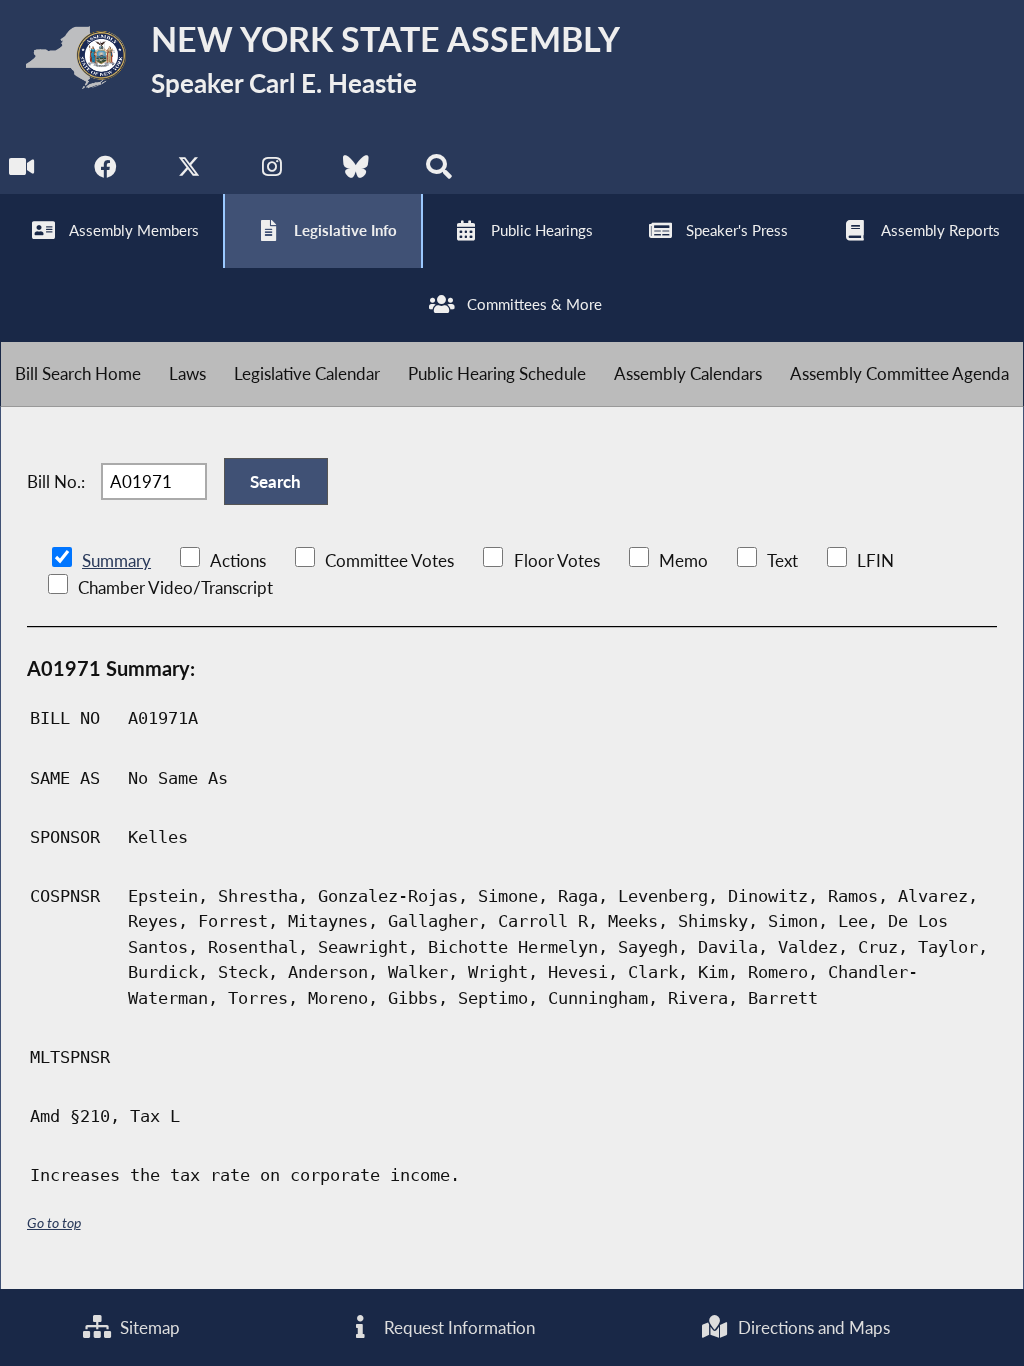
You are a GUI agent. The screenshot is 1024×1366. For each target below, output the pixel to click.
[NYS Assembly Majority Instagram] (272, 171)
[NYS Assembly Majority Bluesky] (355, 171)
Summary (116, 560)
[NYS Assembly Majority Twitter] (189, 171)
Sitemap (148, 1327)
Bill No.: (56, 481)
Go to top (54, 1222)
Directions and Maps (812, 1327)
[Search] (438, 171)
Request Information (457, 1327)
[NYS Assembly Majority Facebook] (105, 171)
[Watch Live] (22, 171)
